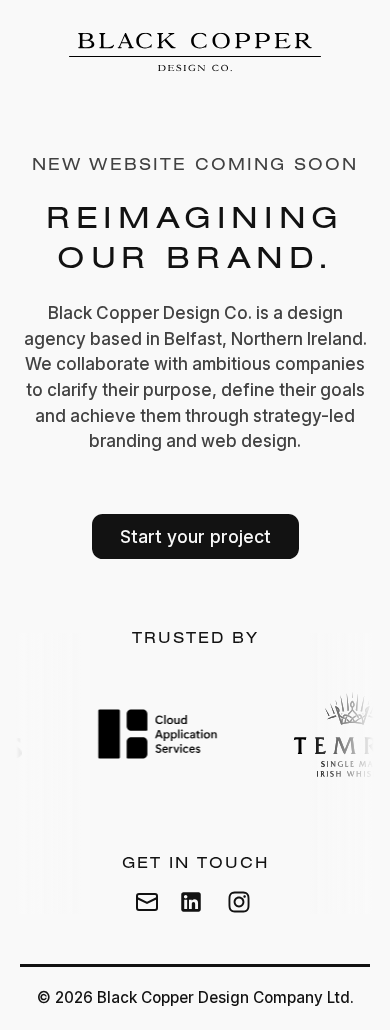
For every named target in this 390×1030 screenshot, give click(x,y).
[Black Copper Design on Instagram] (239, 902)
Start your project (195, 536)
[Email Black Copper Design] (147, 902)
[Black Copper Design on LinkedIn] (191, 902)
